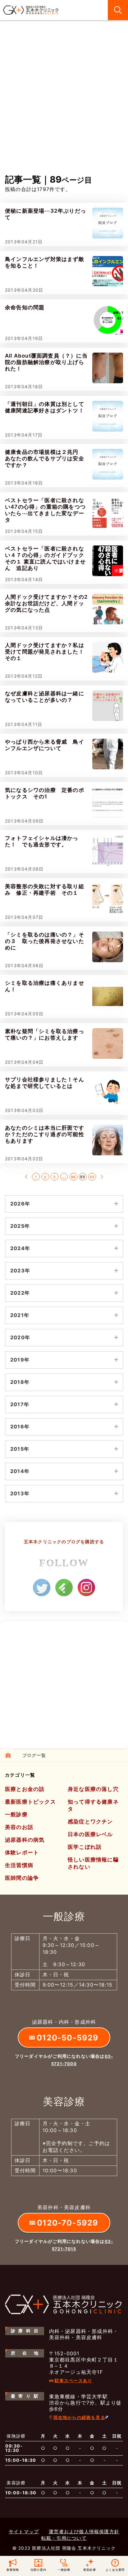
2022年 (20, 1293)
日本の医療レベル (90, 1834)
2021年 (20, 1315)
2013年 (20, 1493)
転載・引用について (64, 2538)
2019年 (20, 1360)
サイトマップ (24, 2532)
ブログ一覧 (34, 1755)
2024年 (20, 1248)
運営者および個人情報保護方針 (84, 2532)
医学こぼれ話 (85, 1847)
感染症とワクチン (90, 1822)
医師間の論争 (22, 1878)
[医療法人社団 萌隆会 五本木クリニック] (31, 10)
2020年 (20, 1337)
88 (73, 1177)
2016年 (20, 1427)
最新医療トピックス (30, 1802)
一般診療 (16, 1814)
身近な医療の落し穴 (93, 1789)
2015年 (20, 1449)
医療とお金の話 (25, 1789)
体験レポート (22, 1853)
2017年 (20, 1404)
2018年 (20, 1382)
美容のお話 (19, 1827)
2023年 (20, 1271)
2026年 (20, 1204)
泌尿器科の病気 (25, 1840)
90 (92, 1177)
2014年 (20, 1471)
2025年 (20, 1226)
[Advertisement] (64, 107)
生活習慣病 (19, 1865)
